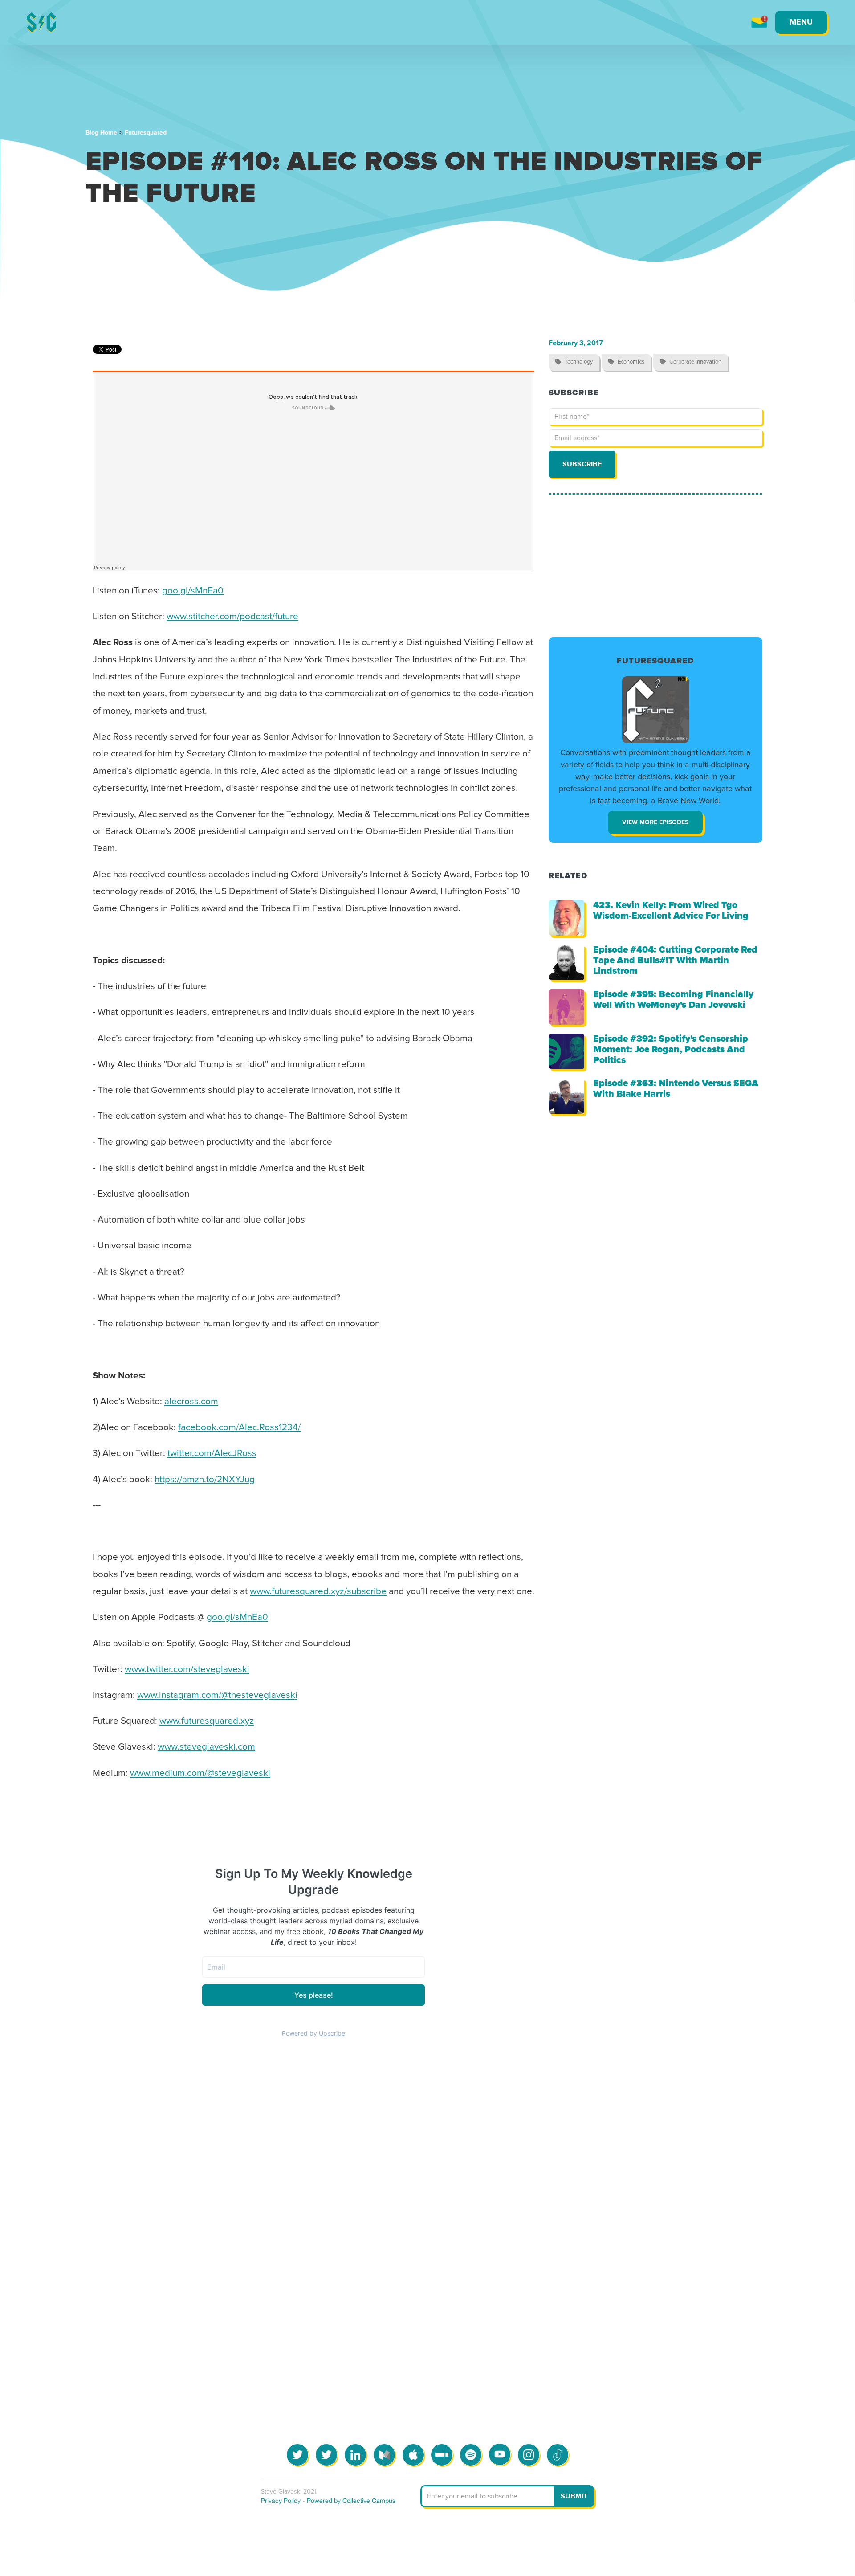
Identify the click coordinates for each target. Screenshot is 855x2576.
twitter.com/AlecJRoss (212, 1453)
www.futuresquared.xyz (207, 1721)
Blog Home (101, 133)
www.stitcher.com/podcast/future (232, 617)
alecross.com (191, 1402)
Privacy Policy (281, 2501)
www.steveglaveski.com (206, 1747)
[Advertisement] (655, 566)
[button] (801, 22)
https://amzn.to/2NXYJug (205, 1480)
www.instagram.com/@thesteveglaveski (217, 1695)
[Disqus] (427, 2211)
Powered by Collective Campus (351, 2501)
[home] (41, 22)
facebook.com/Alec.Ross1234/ (239, 1427)
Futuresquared (146, 133)
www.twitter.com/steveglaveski (187, 1669)
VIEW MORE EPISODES (655, 822)
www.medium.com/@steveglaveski (200, 1773)
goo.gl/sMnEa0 (193, 591)
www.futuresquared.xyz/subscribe (318, 1591)
